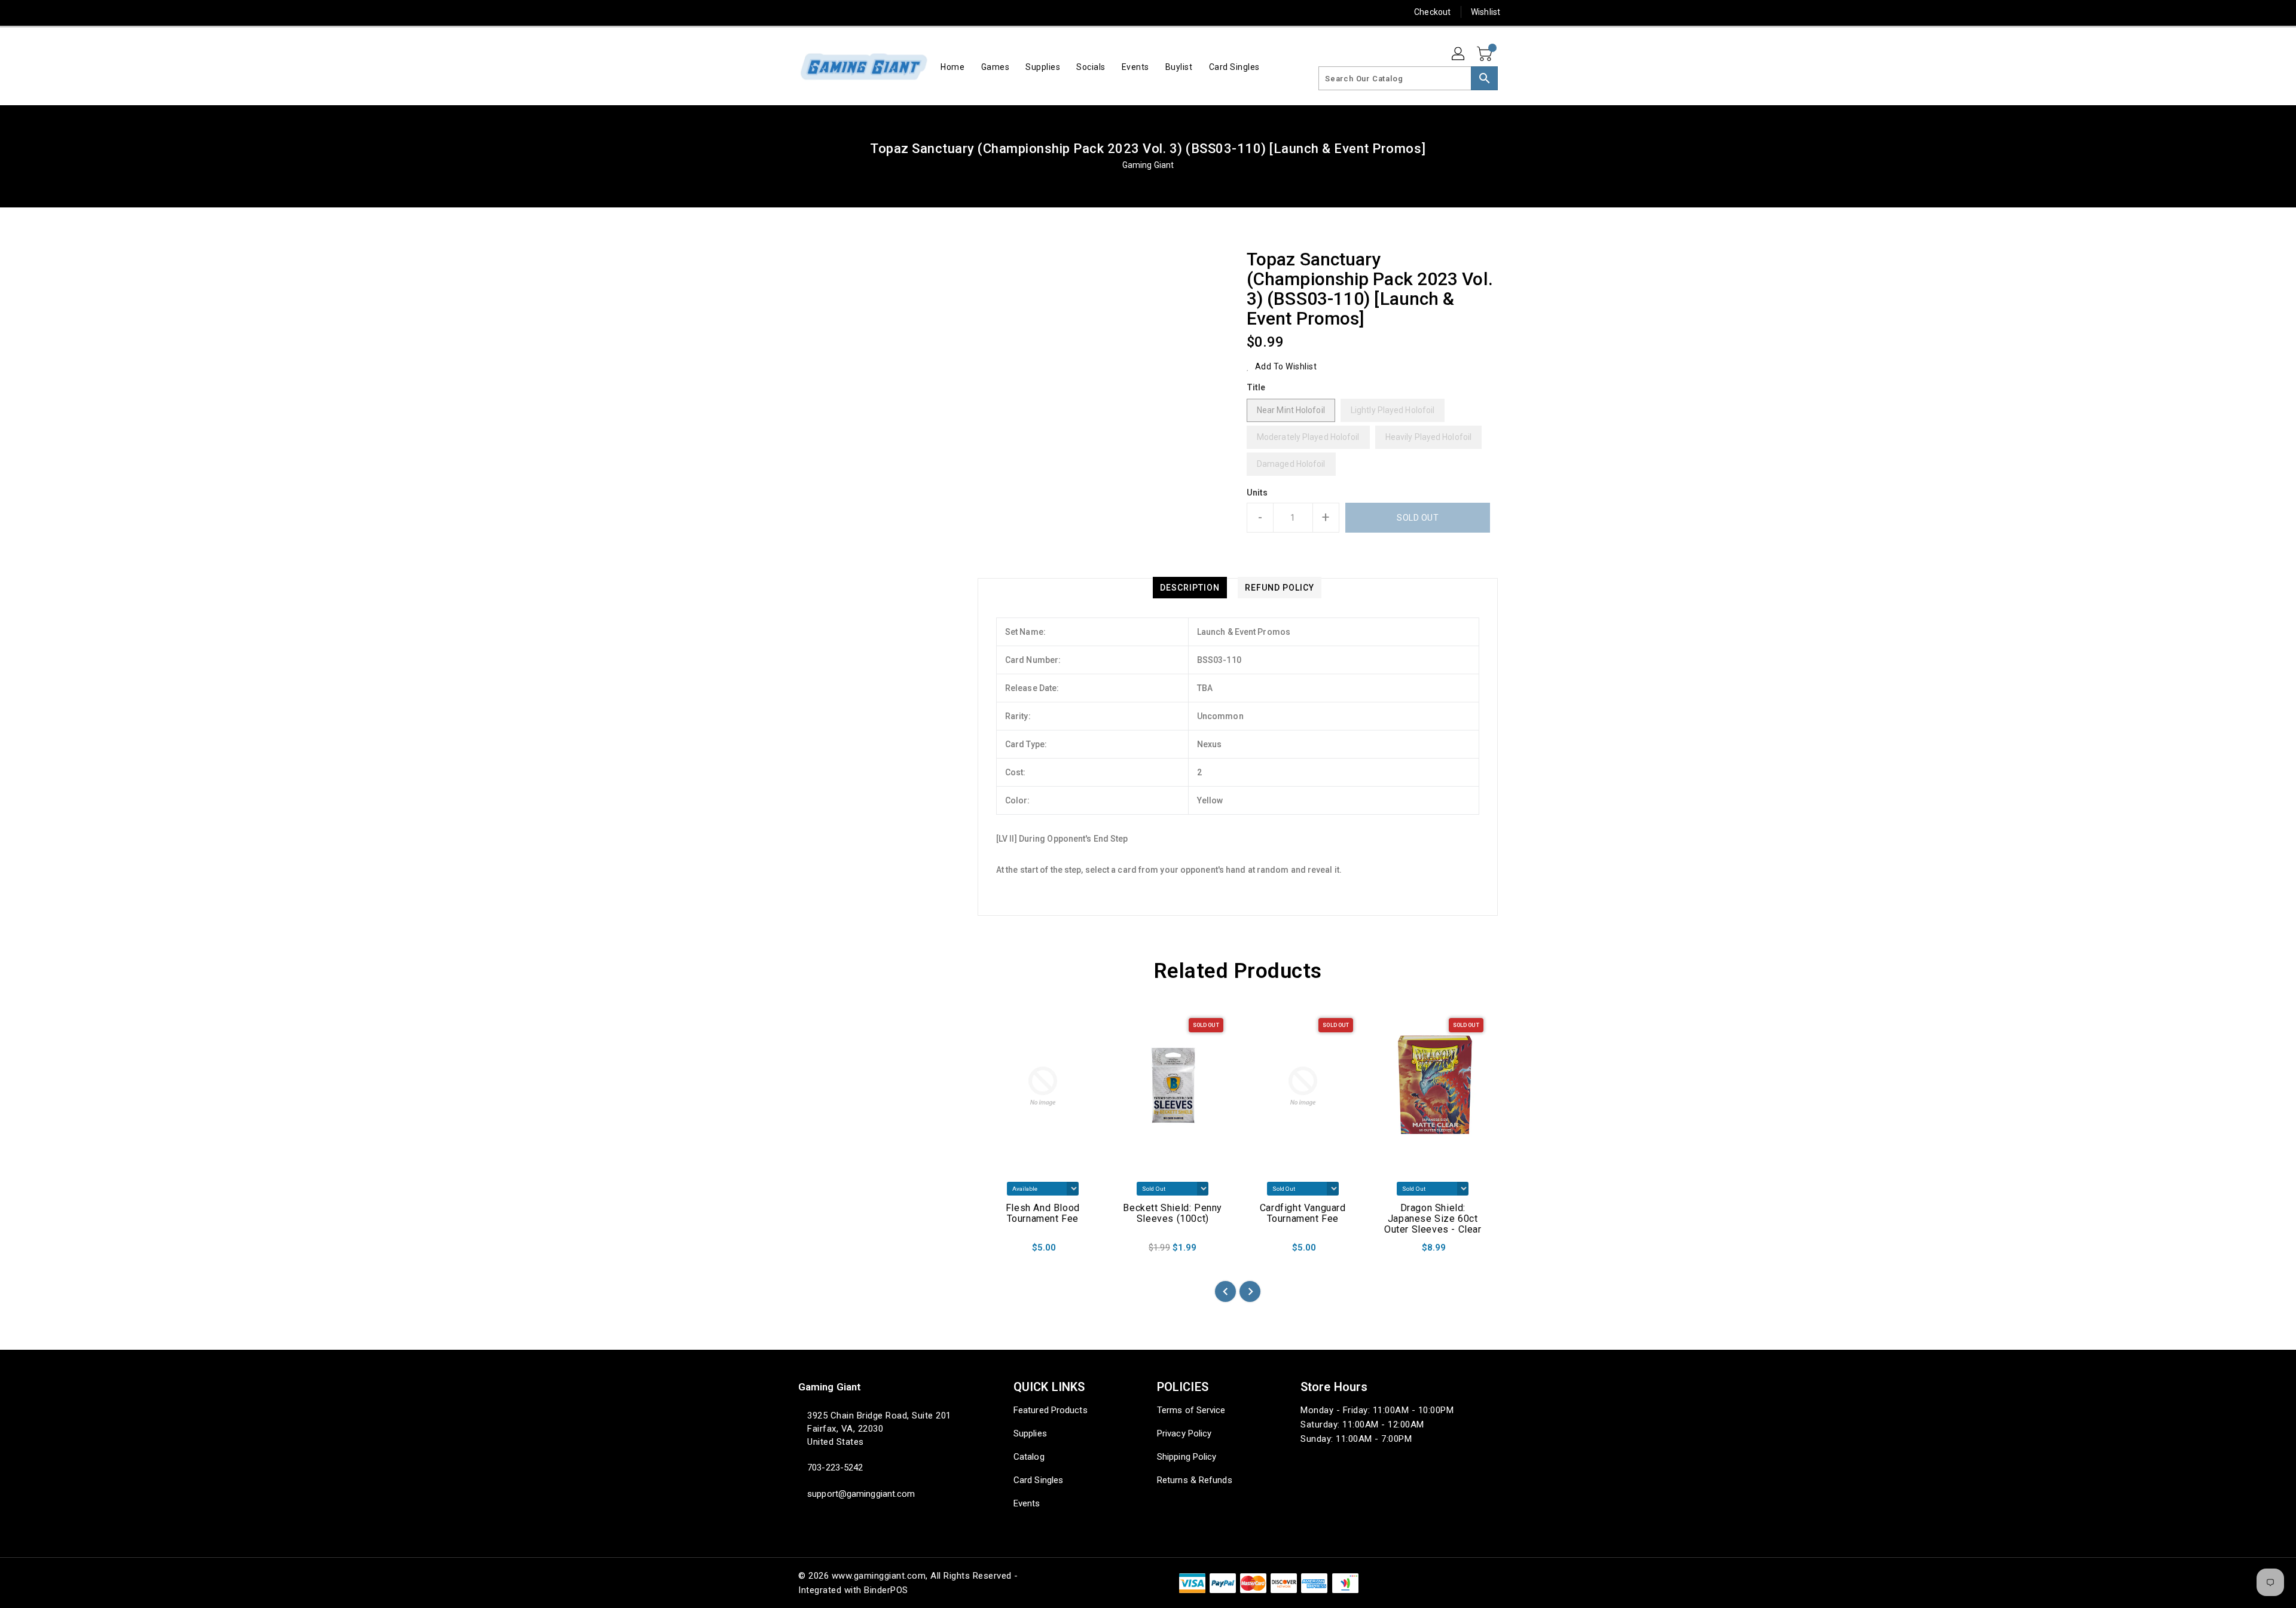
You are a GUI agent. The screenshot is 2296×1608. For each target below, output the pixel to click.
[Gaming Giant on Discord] (918, 12)
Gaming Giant (1148, 165)
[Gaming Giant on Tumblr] (872, 12)
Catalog (1029, 1457)
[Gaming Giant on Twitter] (804, 12)
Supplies (1030, 1433)
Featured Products (1051, 1410)
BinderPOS (886, 1590)
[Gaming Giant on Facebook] (781, 12)
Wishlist (1486, 12)
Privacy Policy (1184, 1433)
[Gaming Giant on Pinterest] (827, 12)
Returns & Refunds (1195, 1480)
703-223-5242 (835, 1468)
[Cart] (1486, 54)
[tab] (1190, 588)
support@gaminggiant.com (861, 1494)
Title (1256, 387)
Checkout (1432, 12)
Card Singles (1038, 1480)
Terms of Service (1191, 1410)
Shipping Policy (1187, 1457)
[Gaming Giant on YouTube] (896, 12)
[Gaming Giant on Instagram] (850, 12)
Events (1027, 1503)
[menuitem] (952, 67)
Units (1257, 493)
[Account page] (1459, 54)
